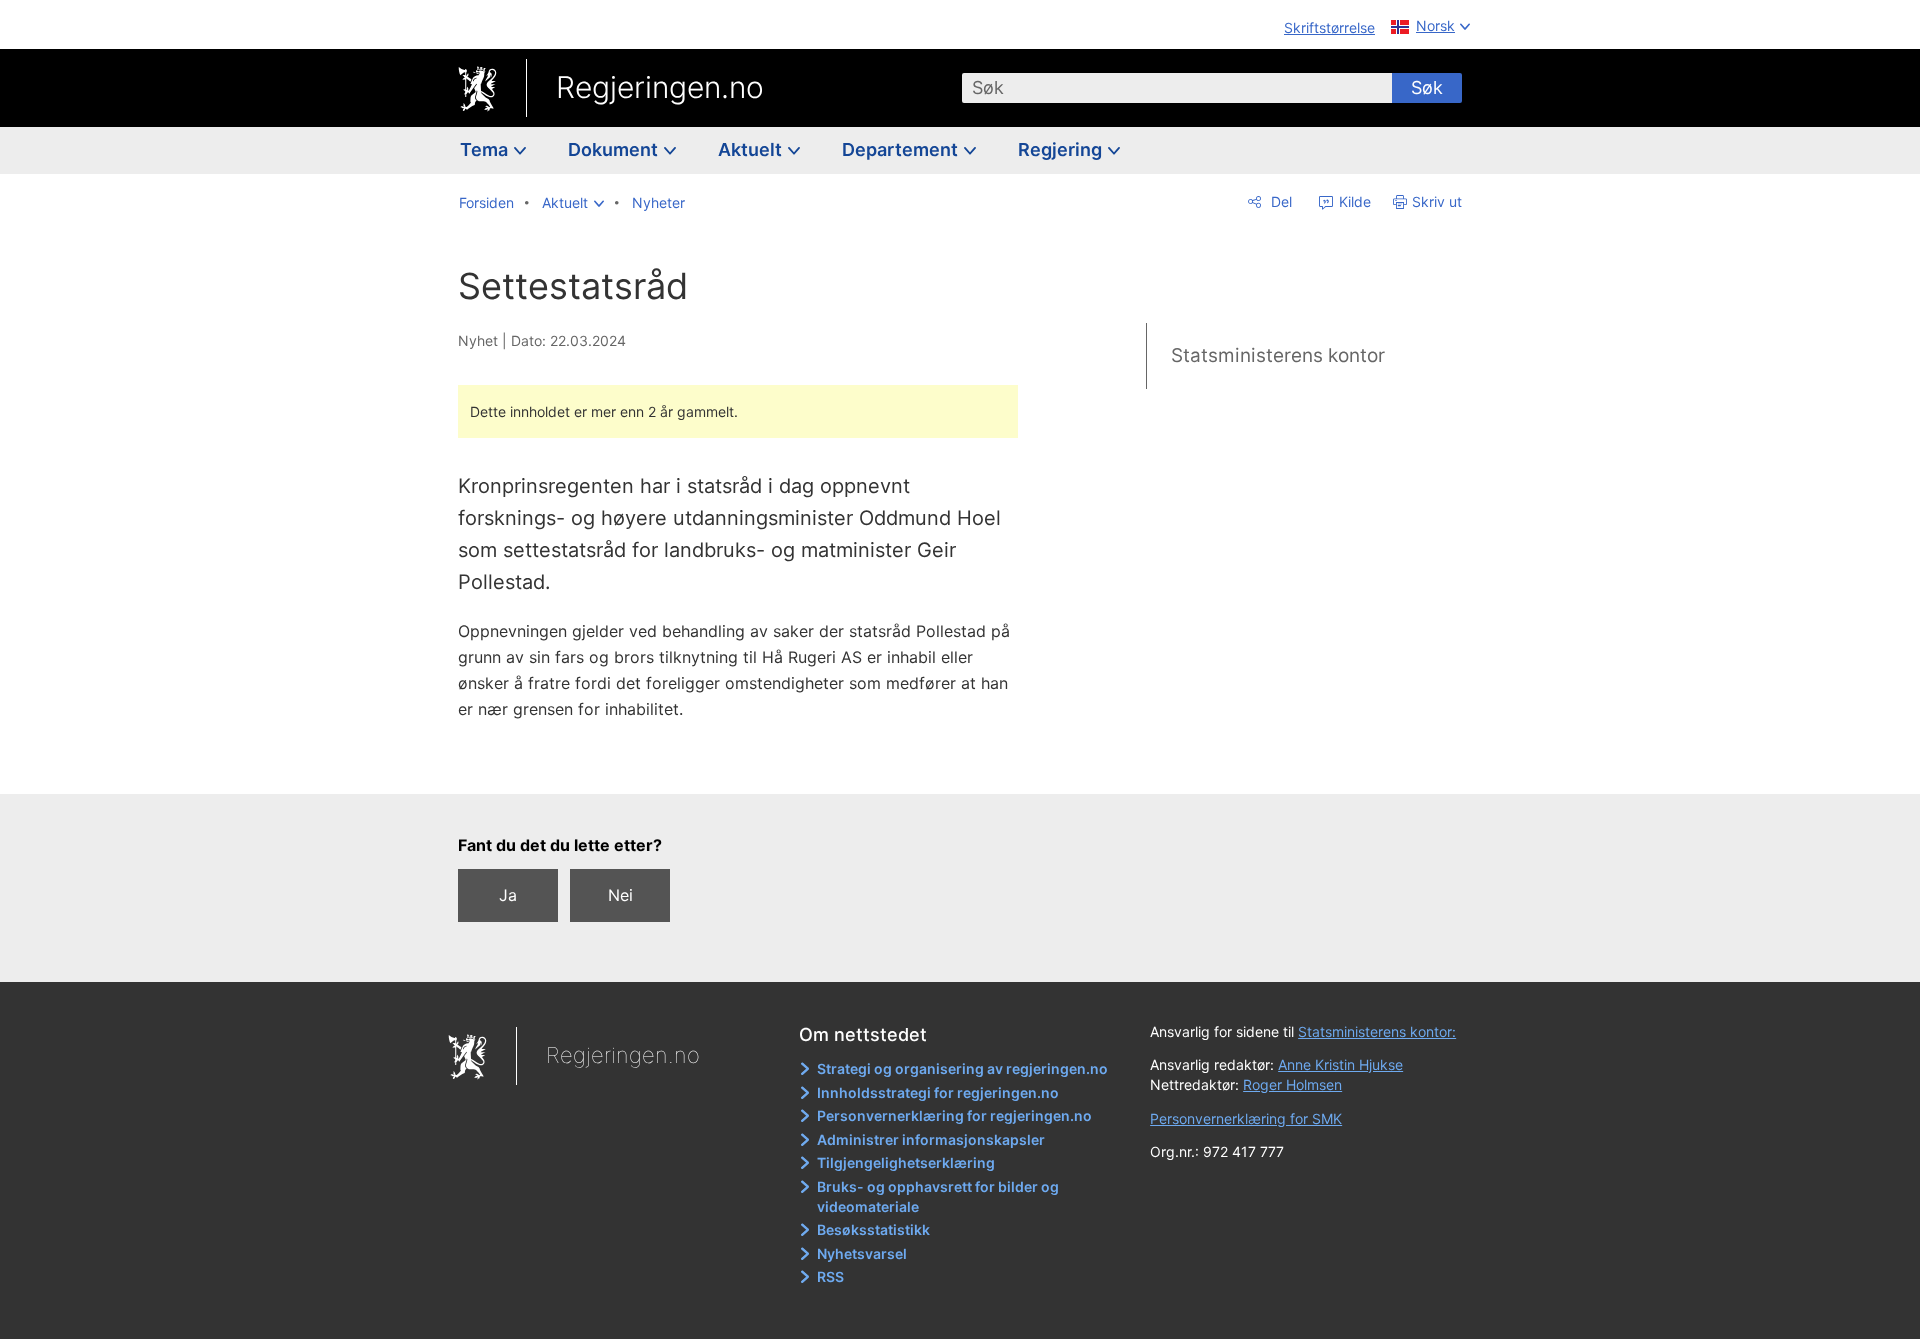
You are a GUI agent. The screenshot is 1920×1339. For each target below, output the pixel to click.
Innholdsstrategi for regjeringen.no (938, 1092)
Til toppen (748, 764)
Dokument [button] (615, 149)
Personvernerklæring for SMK (1246, 1118)
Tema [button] (486, 149)
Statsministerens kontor (1278, 355)
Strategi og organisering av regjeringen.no (962, 1068)
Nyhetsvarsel (862, 1253)
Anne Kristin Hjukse (1340, 1064)
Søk (1427, 87)
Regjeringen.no (660, 87)
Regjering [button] (1062, 149)
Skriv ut (1437, 201)
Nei (620, 895)
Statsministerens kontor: (1377, 1031)
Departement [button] (902, 149)
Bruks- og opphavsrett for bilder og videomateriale (938, 1196)
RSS (830, 1276)
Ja (508, 895)
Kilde (1353, 201)
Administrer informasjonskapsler (931, 1139)
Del (1279, 201)
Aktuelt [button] (752, 149)
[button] (573, 203)
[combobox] (1177, 88)
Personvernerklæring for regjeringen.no (954, 1115)
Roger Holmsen (1292, 1084)
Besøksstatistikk (873, 1229)
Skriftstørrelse (1329, 27)
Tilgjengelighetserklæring (906, 1162)
